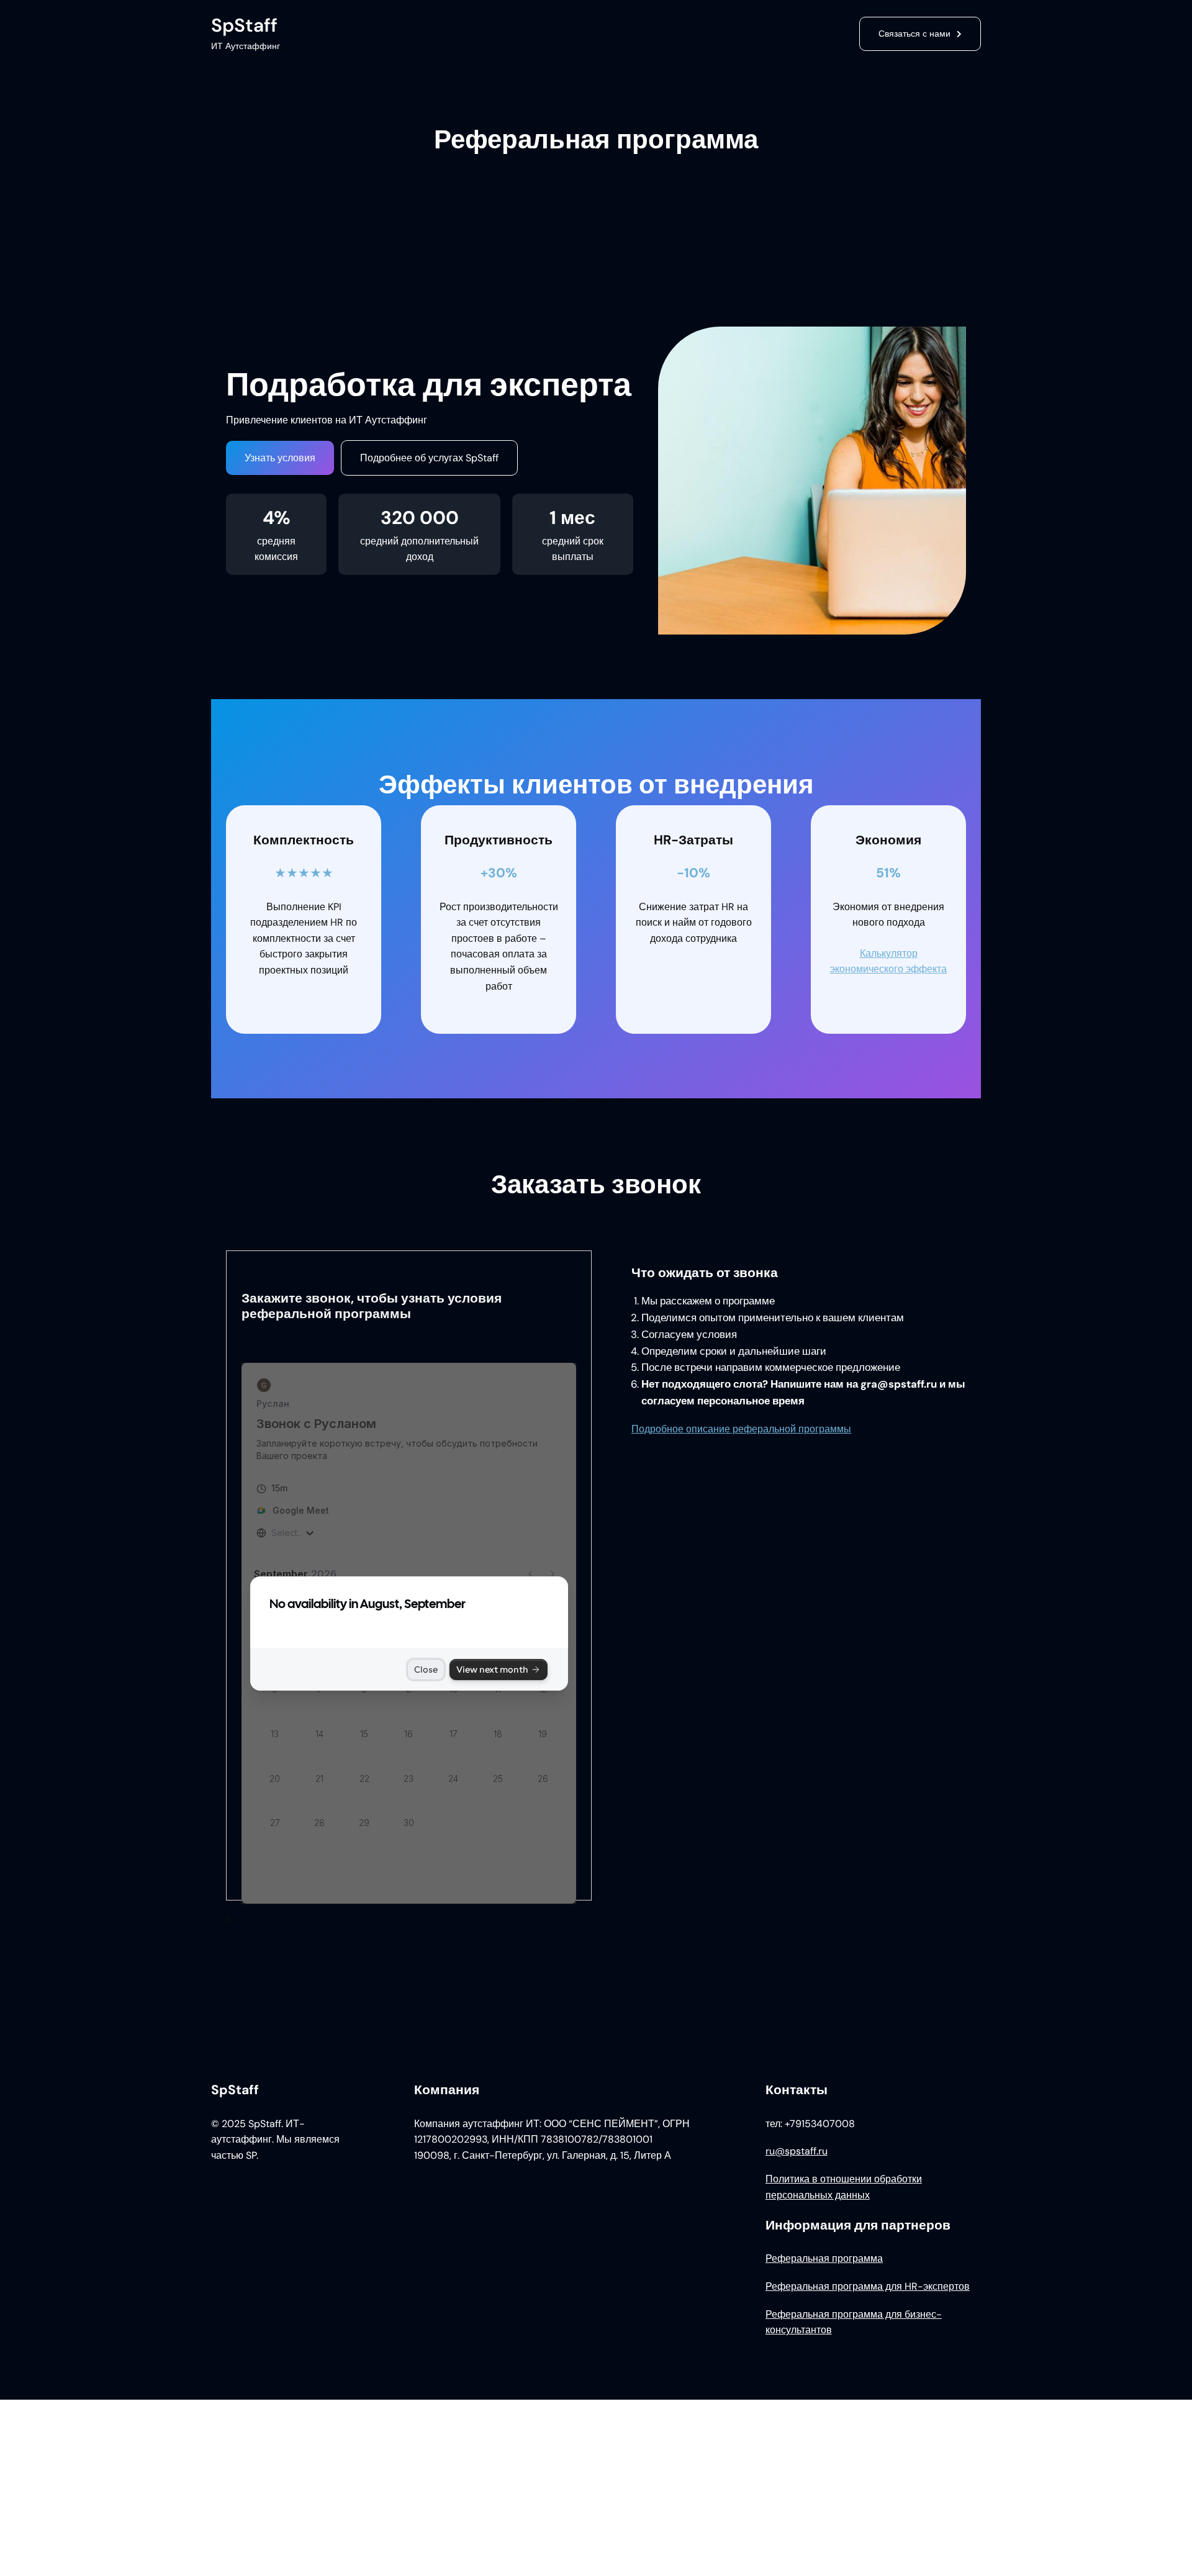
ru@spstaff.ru (797, 2151)
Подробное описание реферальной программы (741, 1429)
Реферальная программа (824, 2258)
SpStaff (244, 25)
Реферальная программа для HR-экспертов (868, 2286)
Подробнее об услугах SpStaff (429, 458)
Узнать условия (280, 458)
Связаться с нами (914, 34)
